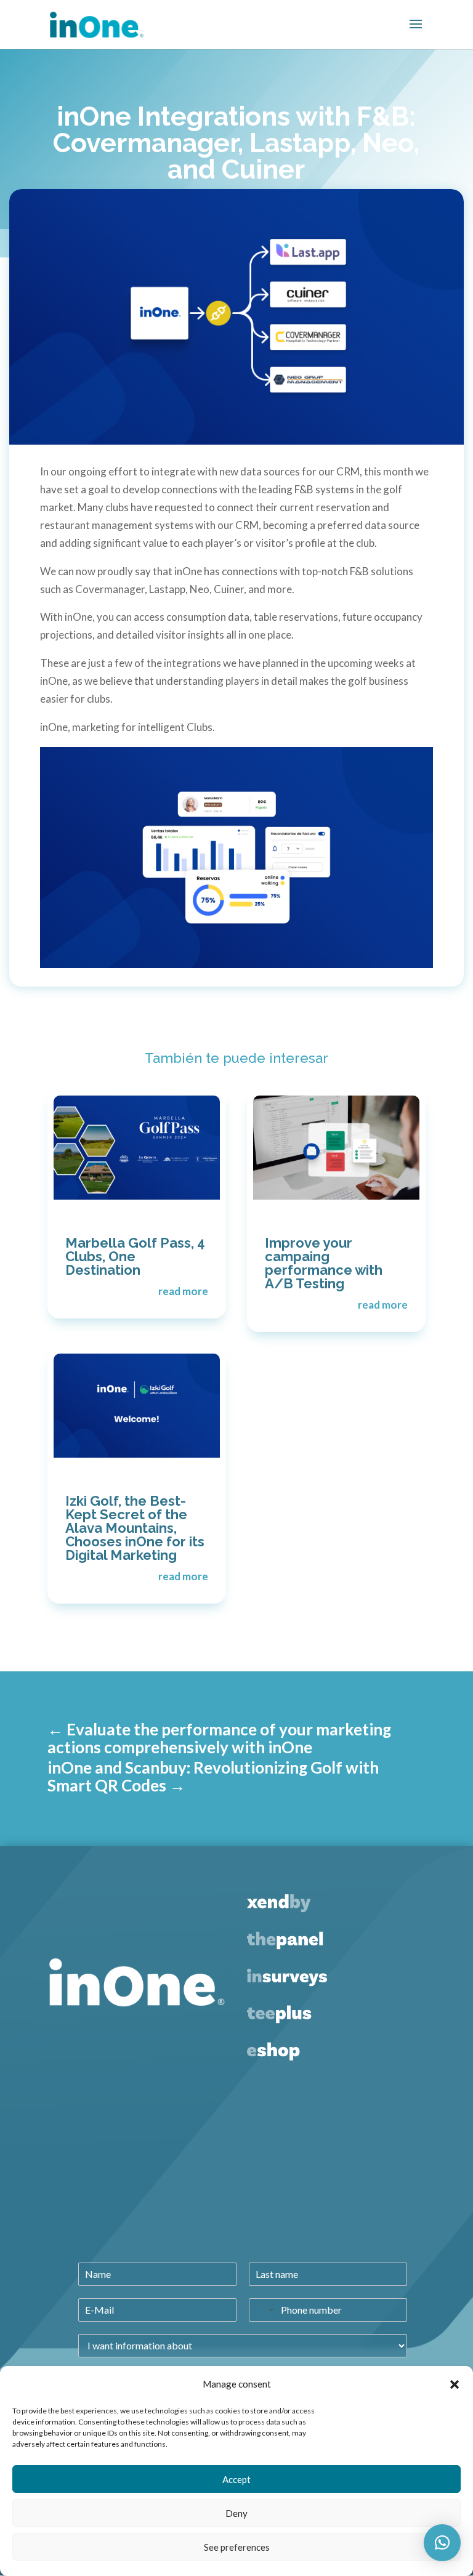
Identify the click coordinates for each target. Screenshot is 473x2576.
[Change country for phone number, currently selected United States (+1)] (263, 2310)
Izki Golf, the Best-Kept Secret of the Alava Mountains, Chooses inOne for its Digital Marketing (135, 1528)
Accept (236, 2479)
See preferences (237, 2547)
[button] (455, 2384)
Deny (236, 2513)
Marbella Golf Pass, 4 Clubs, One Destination (135, 1256)
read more (183, 1291)
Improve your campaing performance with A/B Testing (324, 1263)
